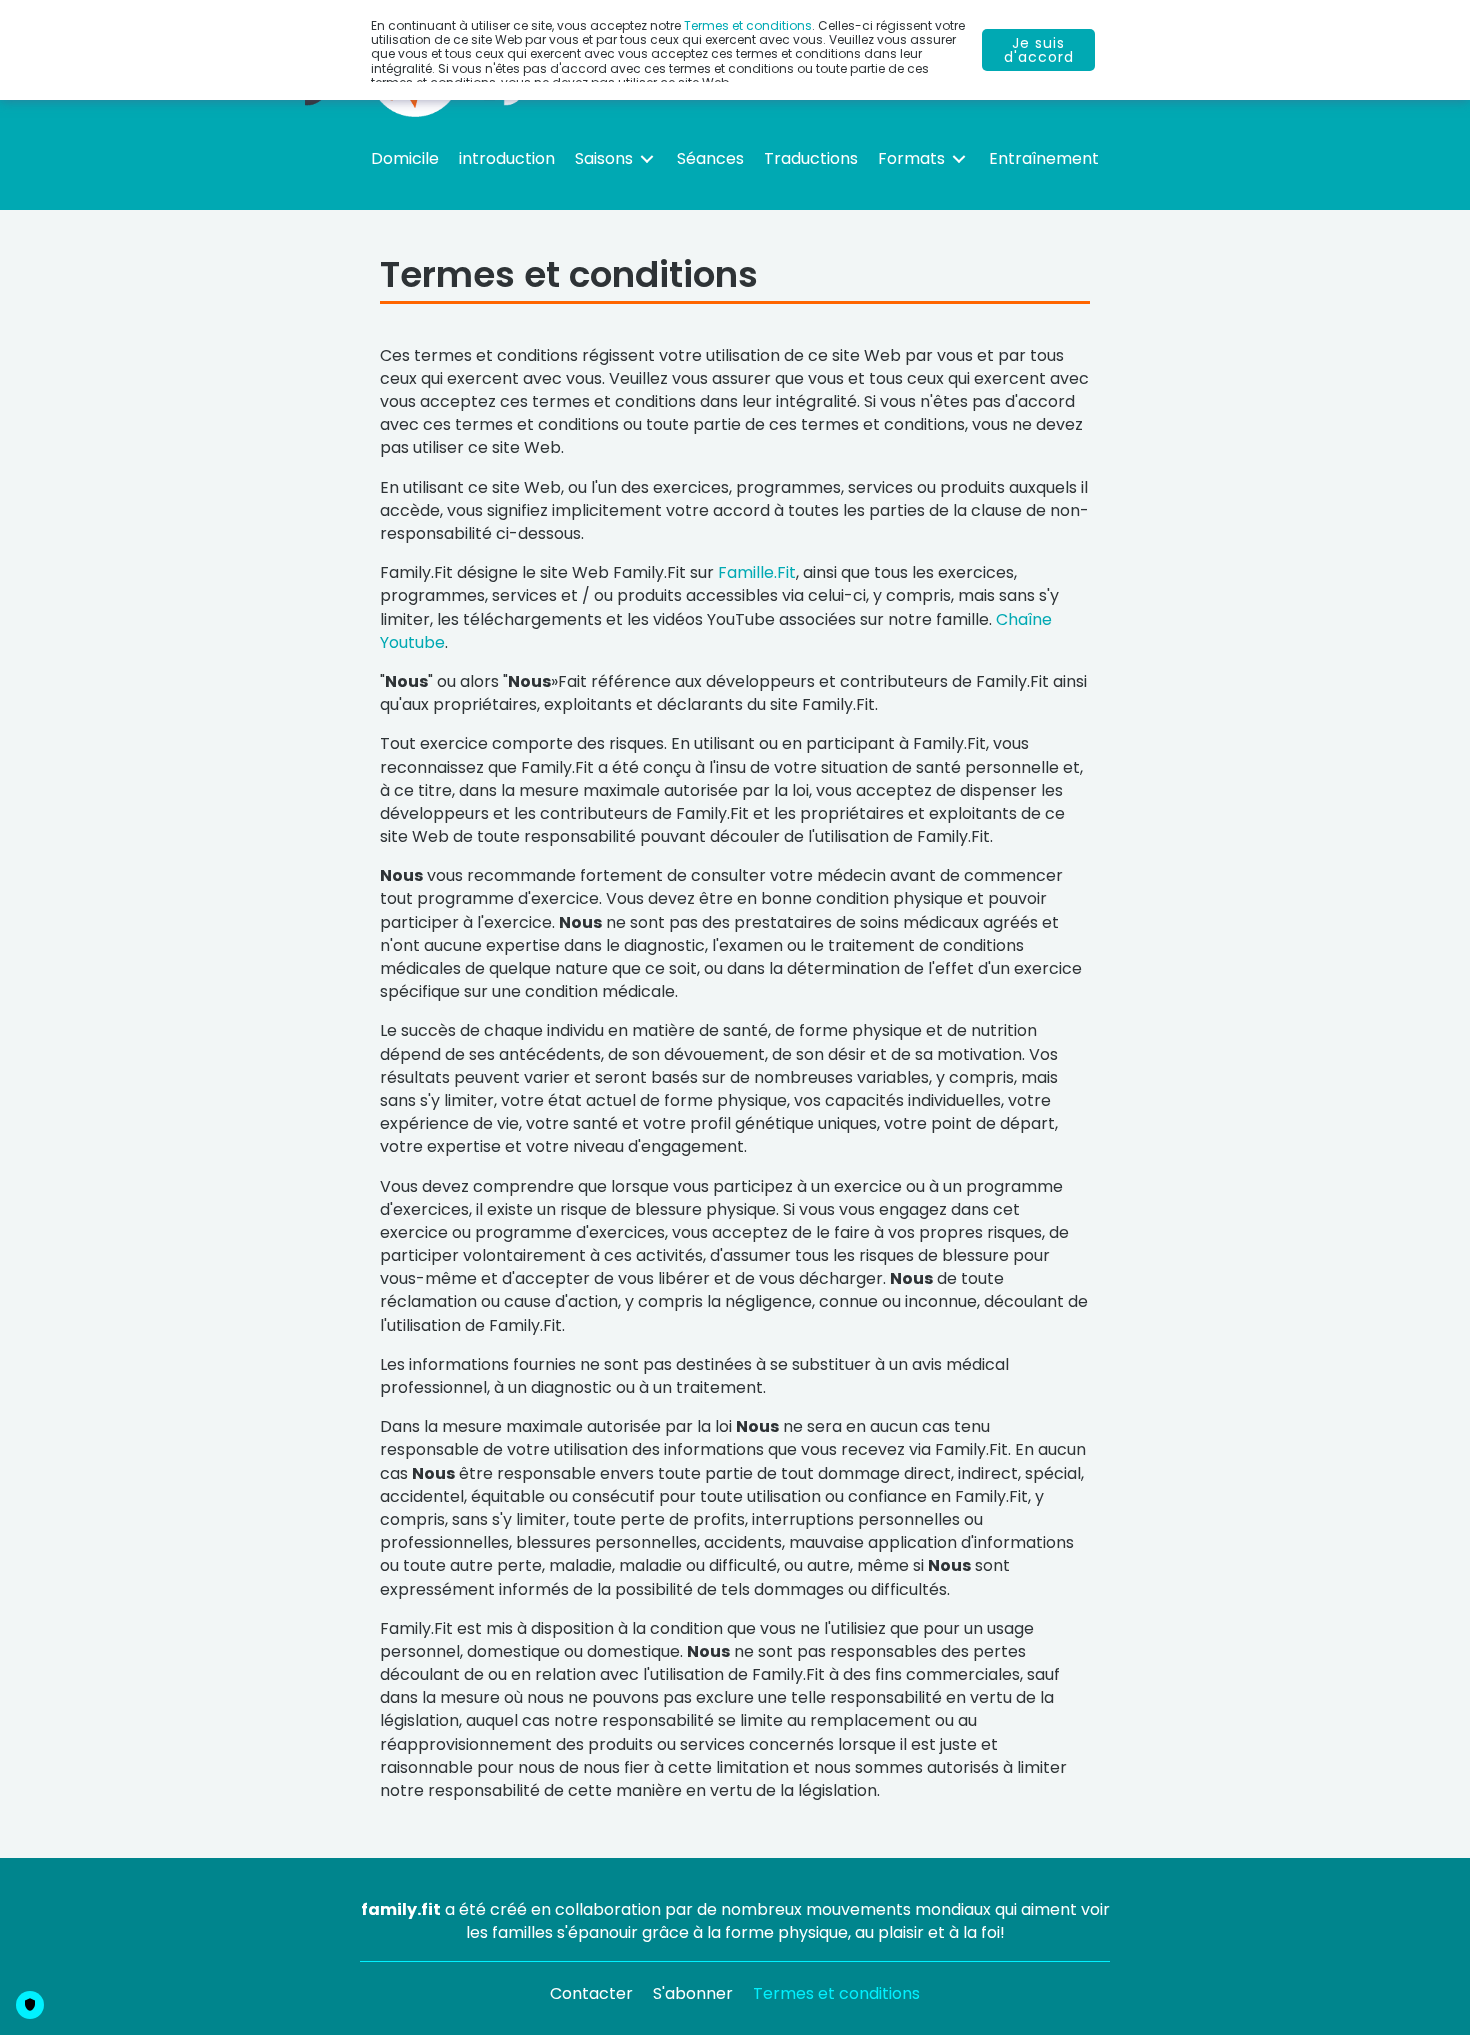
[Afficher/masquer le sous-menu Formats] (959, 158)
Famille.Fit (757, 572)
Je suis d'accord (1039, 50)
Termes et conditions (748, 25)
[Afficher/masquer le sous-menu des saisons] (647, 158)
